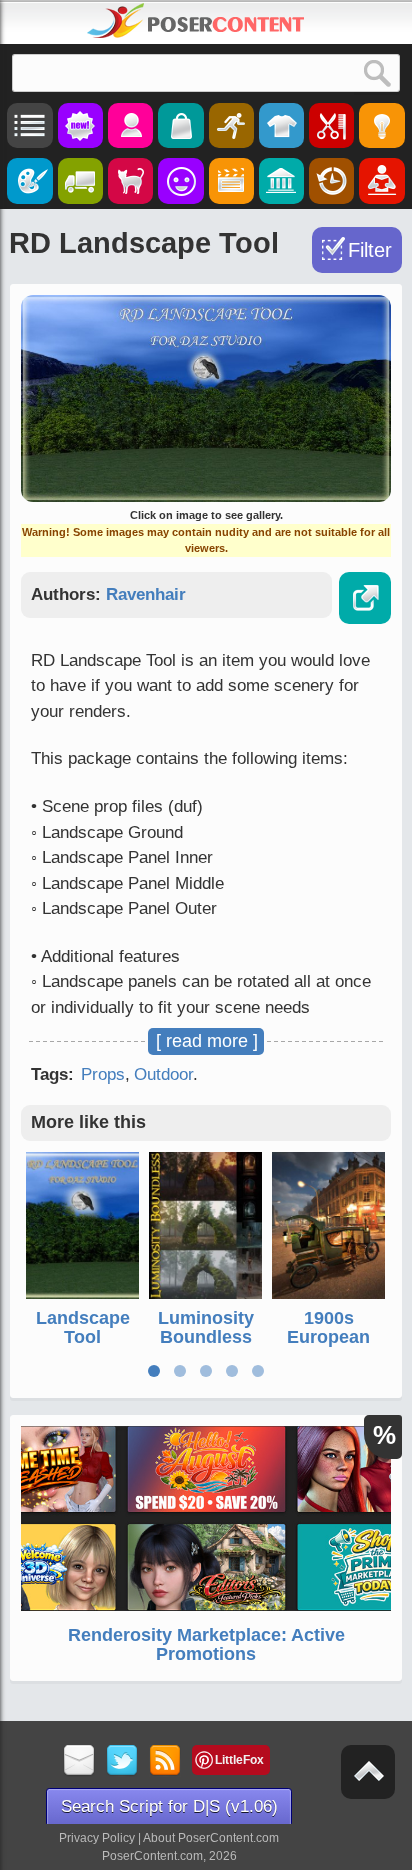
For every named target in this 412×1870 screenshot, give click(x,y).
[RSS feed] (165, 1761)
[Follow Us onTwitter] (122, 1761)
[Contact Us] (79, 1761)
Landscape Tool (83, 1328)
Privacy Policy (97, 1838)
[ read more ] (207, 1041)
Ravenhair (146, 594)
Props (103, 1074)
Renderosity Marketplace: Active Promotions (206, 1645)
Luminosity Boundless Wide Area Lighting (206, 1347)
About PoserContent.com (211, 1838)
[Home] (196, 21)
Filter (370, 250)
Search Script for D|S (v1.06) (169, 1806)
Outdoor (163, 1074)
